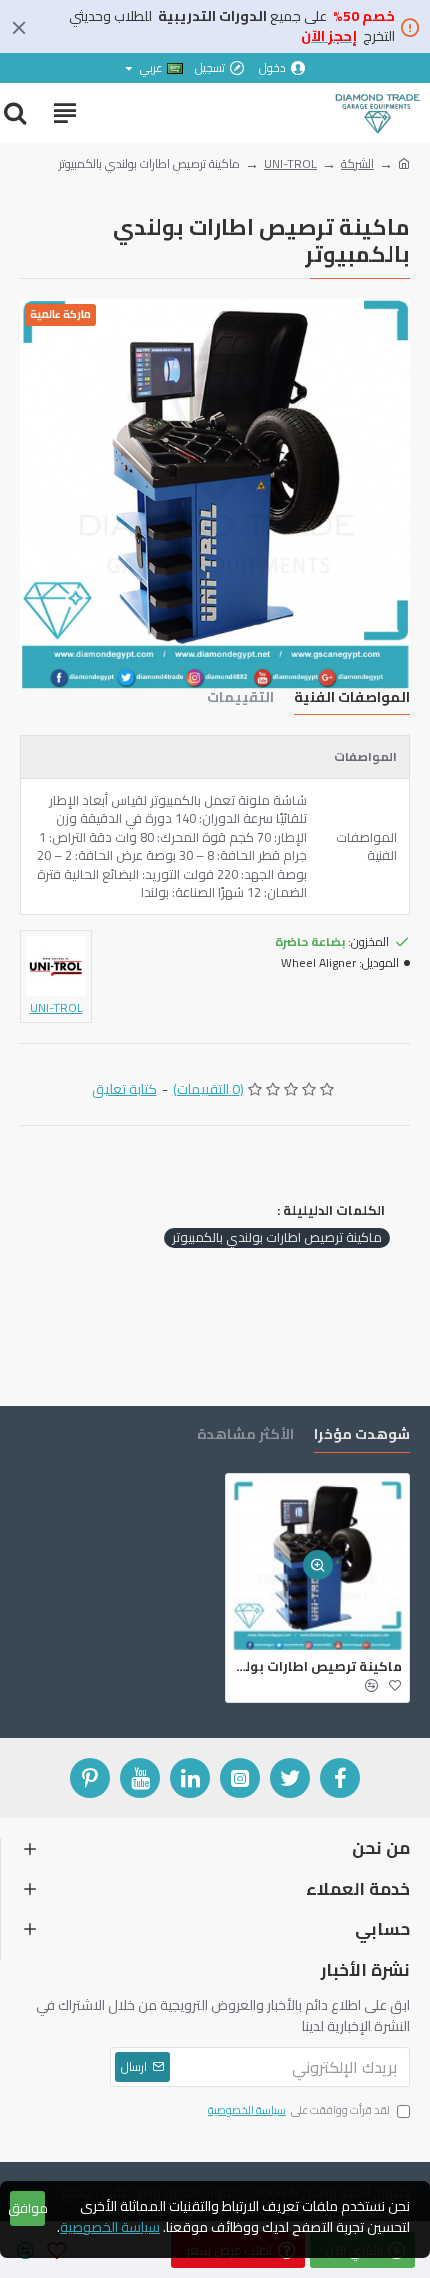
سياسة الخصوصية (110, 2227)
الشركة (357, 164)
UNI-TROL (290, 164)
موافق (27, 2208)
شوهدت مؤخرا (362, 1436)
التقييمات (240, 699)
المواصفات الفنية (352, 699)
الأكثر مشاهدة (245, 1436)
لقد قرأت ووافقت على (299, 2111)
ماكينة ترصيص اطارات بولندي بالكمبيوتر (277, 1238)
